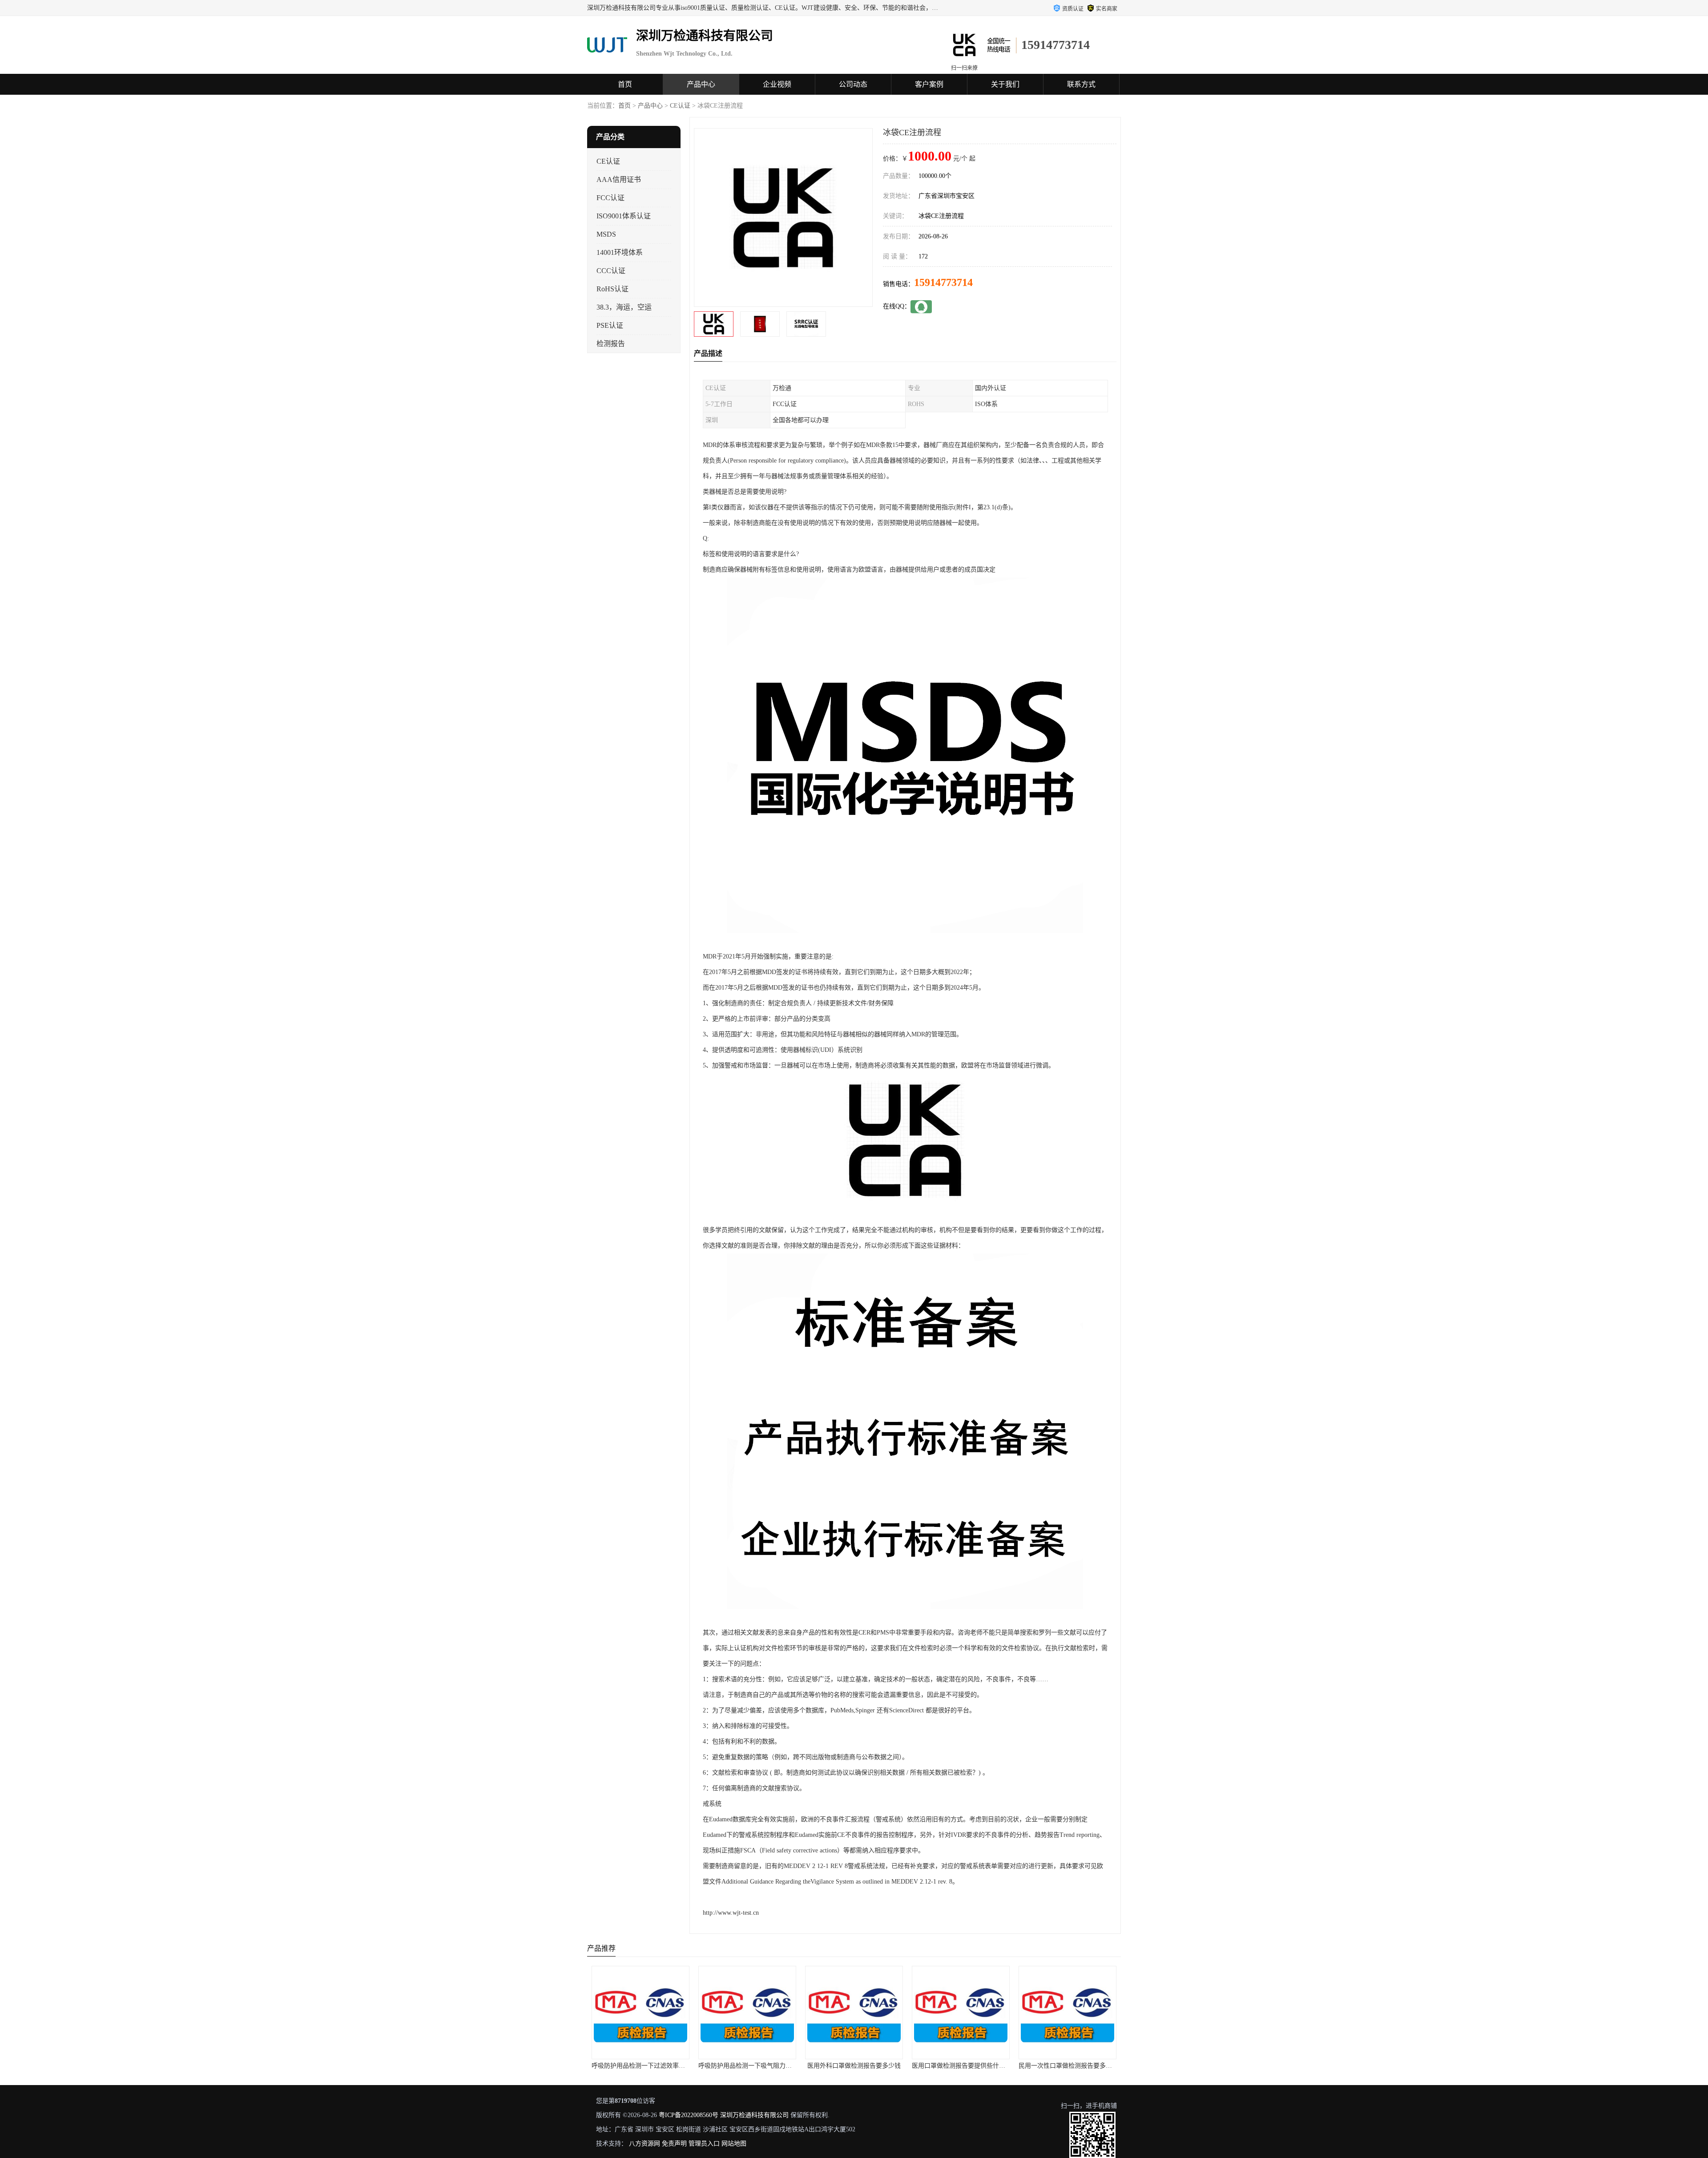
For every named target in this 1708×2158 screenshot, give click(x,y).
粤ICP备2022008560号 (689, 2115)
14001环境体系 (620, 252)
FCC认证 (610, 198)
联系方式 (1081, 84)
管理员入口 (704, 2144)
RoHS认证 (612, 289)
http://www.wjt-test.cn (731, 1913)
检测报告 (611, 344)
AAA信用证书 (619, 179)
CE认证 (680, 106)
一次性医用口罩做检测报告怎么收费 (1068, 2066)
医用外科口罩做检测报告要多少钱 (747, 2066)
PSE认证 (610, 325)
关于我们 (1005, 84)
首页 (625, 84)
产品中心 (701, 84)
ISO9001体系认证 (624, 216)
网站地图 (734, 2144)
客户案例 (929, 84)
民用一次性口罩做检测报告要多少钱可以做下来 (977, 2066)
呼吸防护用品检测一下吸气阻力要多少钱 (648, 2066)
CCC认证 (611, 271)
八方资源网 (645, 2144)
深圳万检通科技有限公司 (754, 2115)
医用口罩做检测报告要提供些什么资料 (858, 2066)
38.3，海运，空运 (624, 307)
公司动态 (853, 84)
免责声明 (674, 2144)
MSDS (606, 234)
